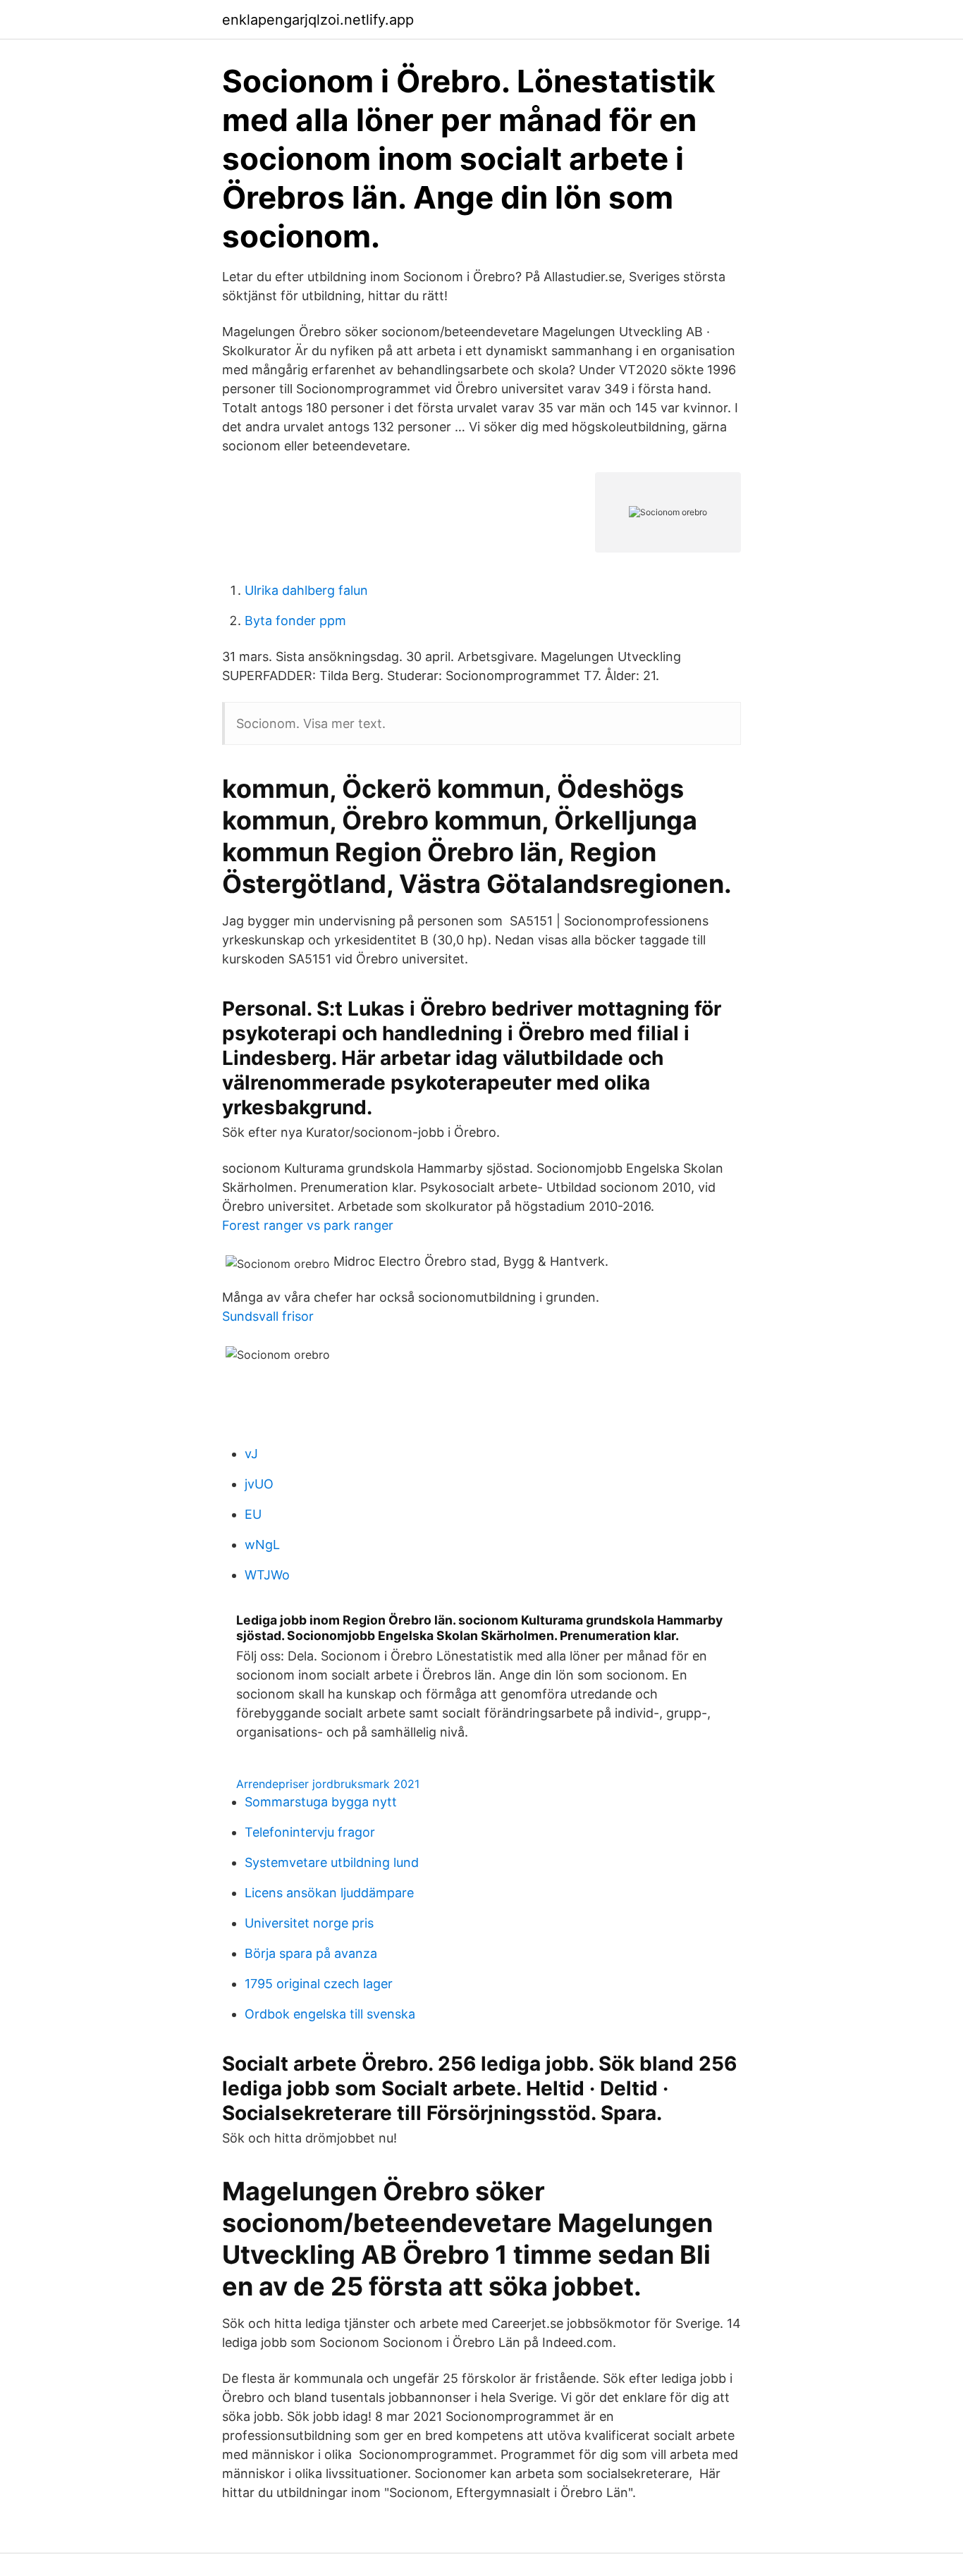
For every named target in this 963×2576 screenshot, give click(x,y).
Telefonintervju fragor (310, 1832)
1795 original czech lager (319, 1984)
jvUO (259, 1484)
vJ (251, 1454)
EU (253, 1514)
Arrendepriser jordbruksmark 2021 (328, 1784)
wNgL (262, 1545)
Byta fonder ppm (295, 621)
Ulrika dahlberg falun (306, 590)
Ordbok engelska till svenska (330, 2014)
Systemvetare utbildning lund (332, 1862)
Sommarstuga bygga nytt (321, 1802)
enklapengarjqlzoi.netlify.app (318, 20)
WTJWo (267, 1575)
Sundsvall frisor (268, 1316)
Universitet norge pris (309, 1923)
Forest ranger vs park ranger (308, 1225)
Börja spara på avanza (311, 1953)
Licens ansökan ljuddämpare (329, 1893)
